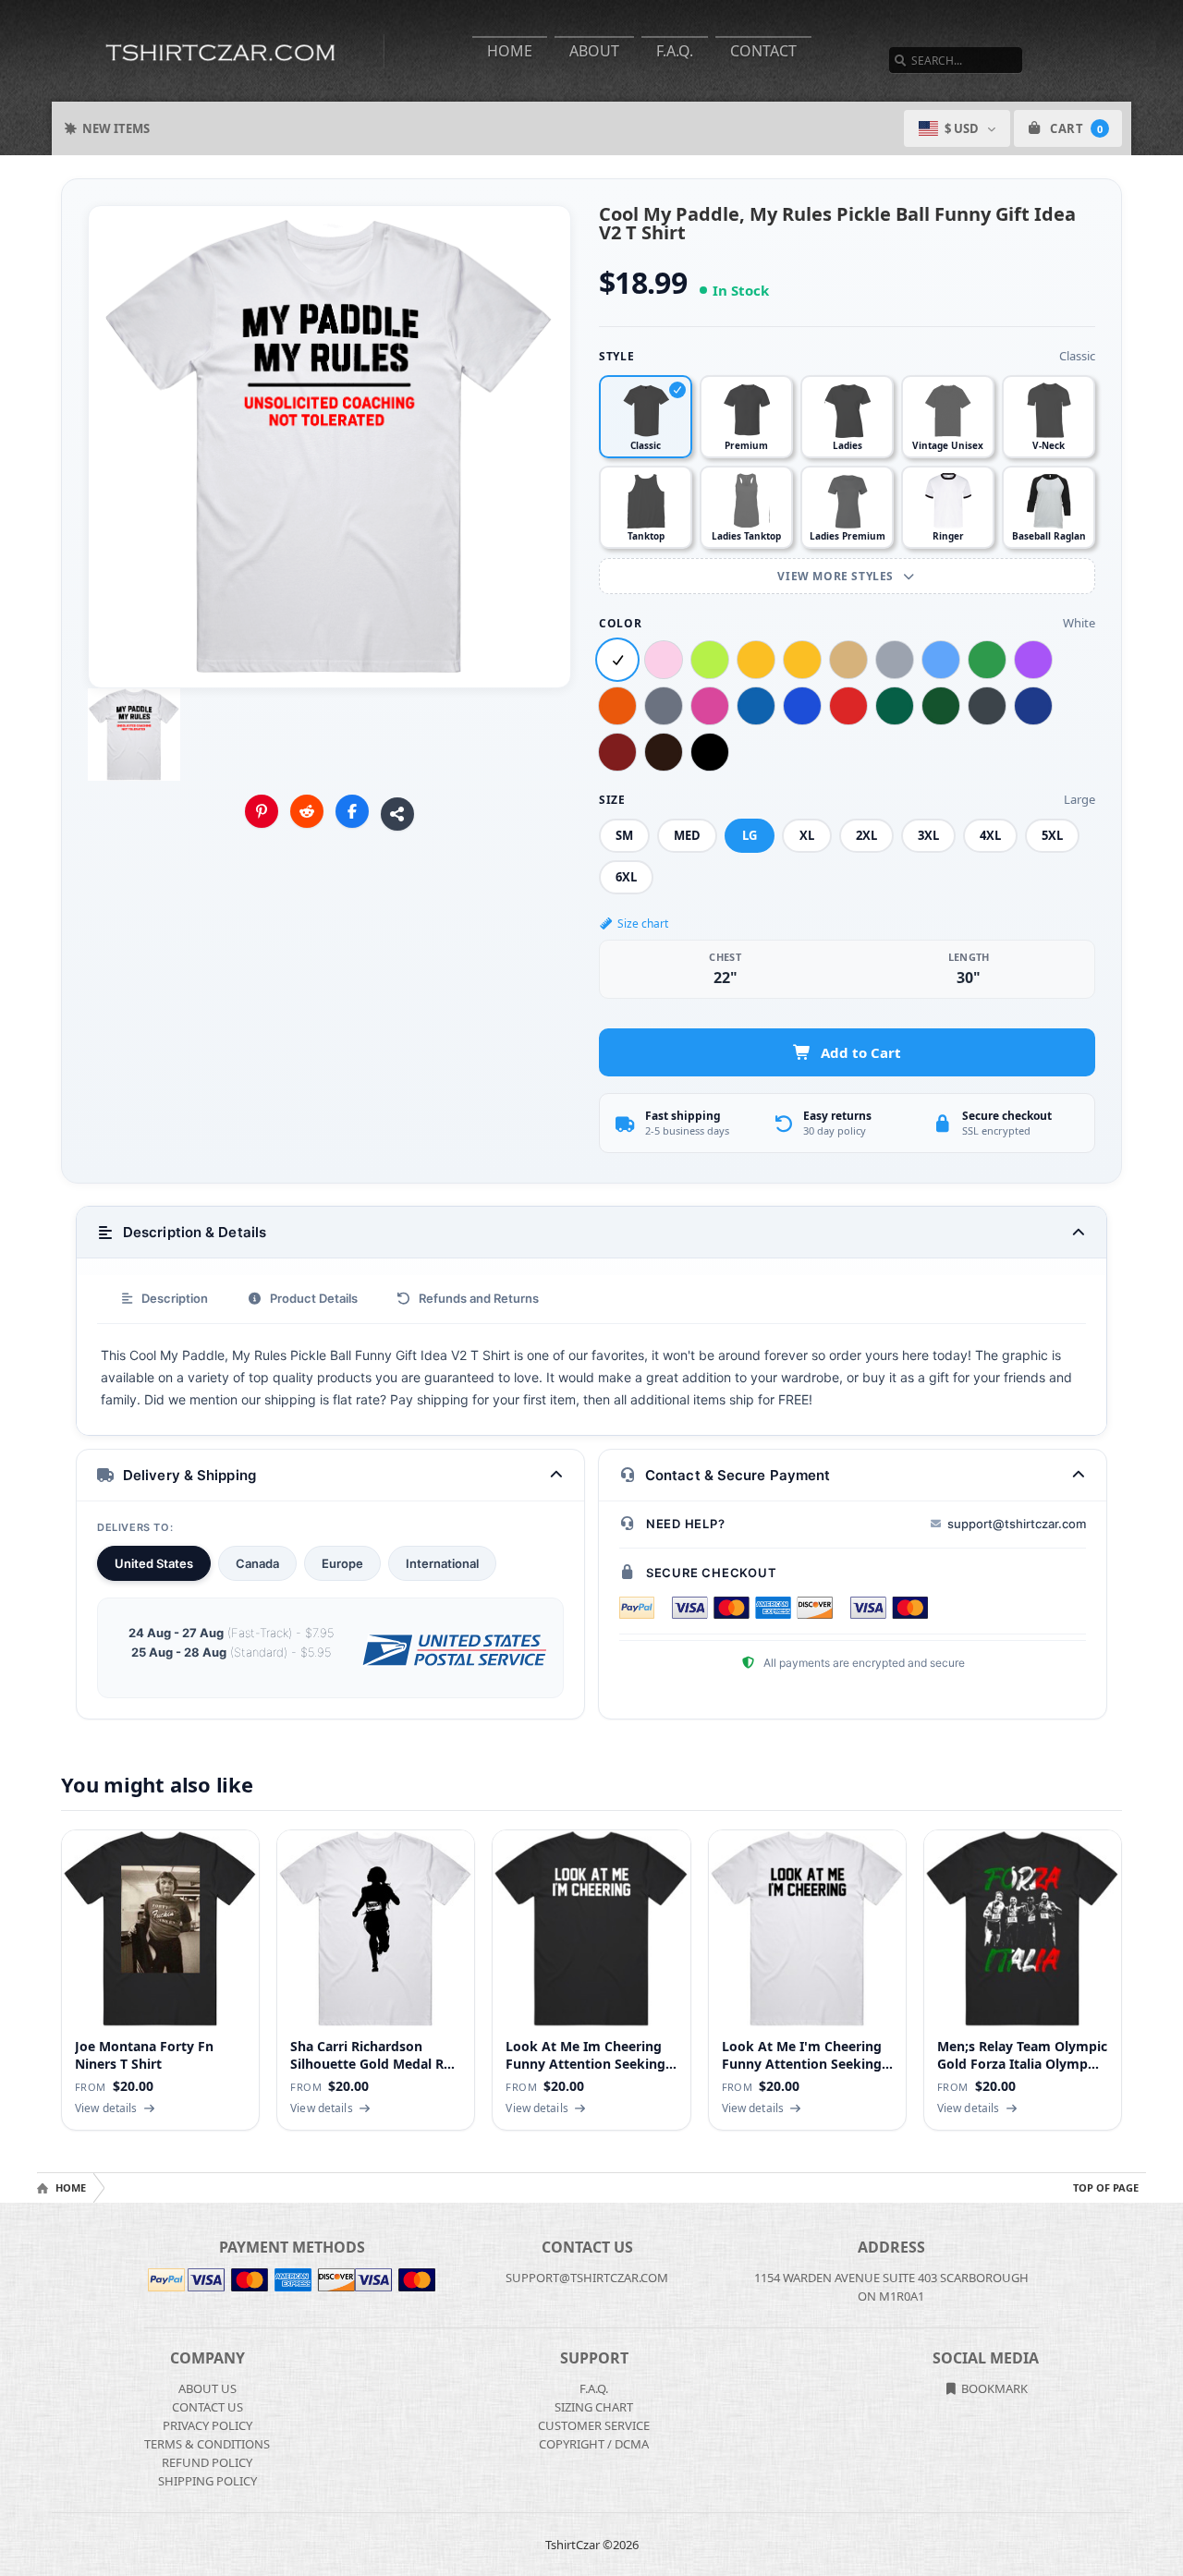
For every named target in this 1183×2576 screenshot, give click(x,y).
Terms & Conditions (207, 2444)
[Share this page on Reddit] (307, 811)
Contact (763, 51)
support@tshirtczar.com (1017, 1524)
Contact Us (207, 2407)
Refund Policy (207, 2462)
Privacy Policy (207, 2425)
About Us (207, 2388)
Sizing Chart (594, 2407)
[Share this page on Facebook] (352, 811)
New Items (116, 128)
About (594, 51)
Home (510, 51)
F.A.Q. (675, 51)
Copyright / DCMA (594, 2444)
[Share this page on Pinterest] (262, 811)
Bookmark (993, 2388)
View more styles (837, 576)
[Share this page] (397, 814)
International (442, 1563)
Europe (342, 1563)
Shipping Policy (207, 2481)
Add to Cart (861, 1052)
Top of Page (1106, 2187)
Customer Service (594, 2425)
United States (154, 1563)
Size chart (643, 923)
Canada (257, 1563)
